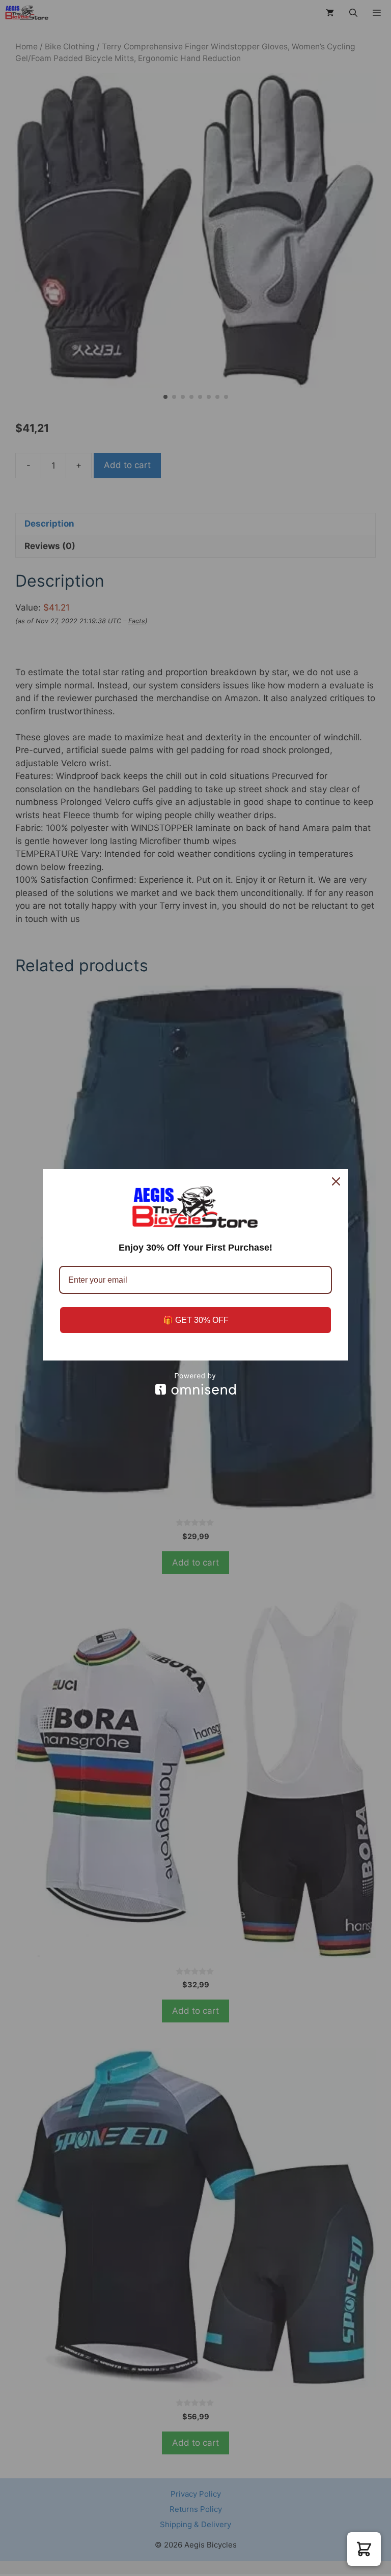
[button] (364, 2549)
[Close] (336, 1181)
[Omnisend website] (195, 1384)
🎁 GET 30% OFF (196, 1320)
